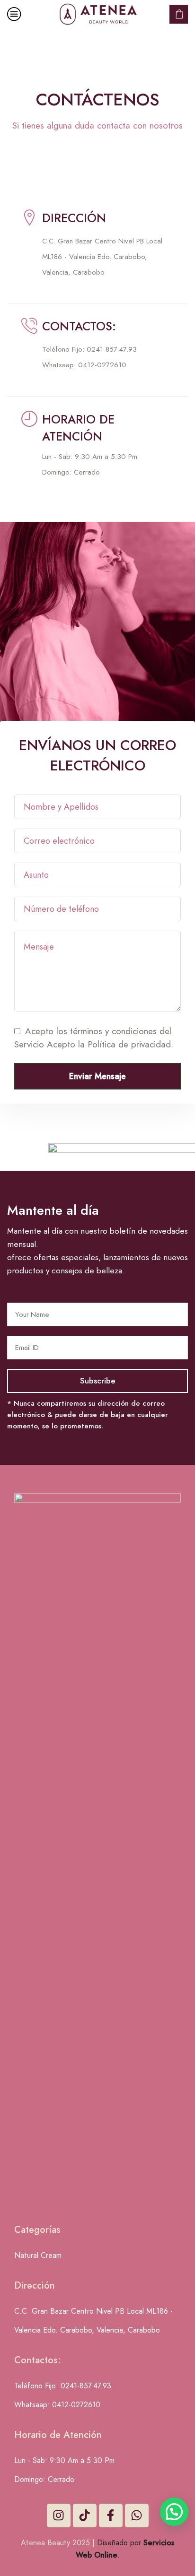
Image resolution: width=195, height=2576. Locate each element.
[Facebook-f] (111, 2515)
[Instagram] (59, 2515)
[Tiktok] (85, 2515)
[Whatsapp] (137, 2515)
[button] (174, 2512)
